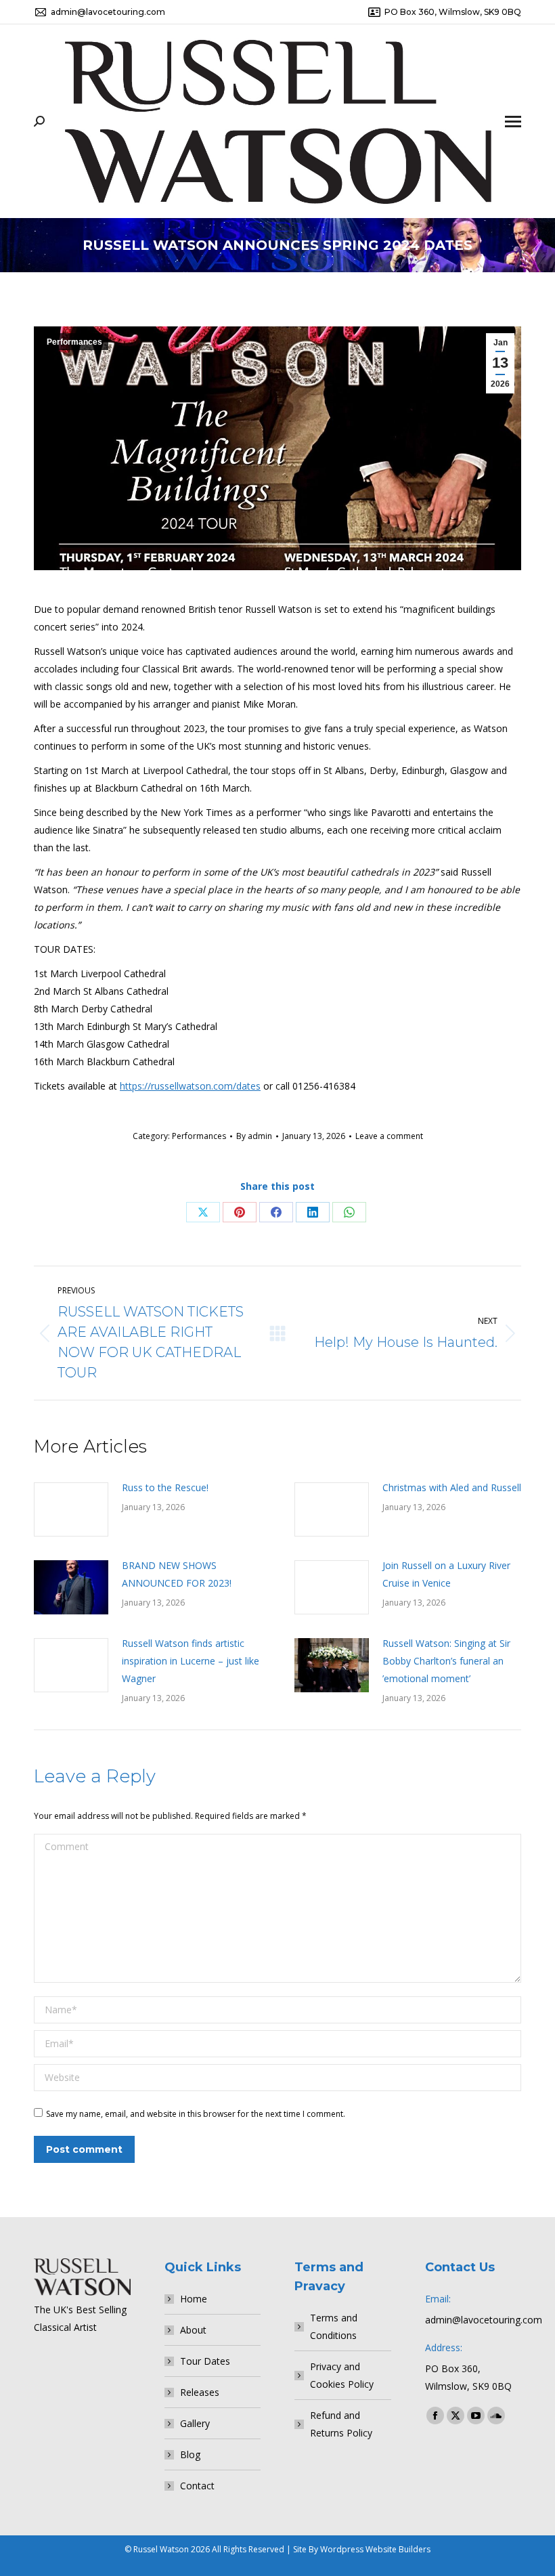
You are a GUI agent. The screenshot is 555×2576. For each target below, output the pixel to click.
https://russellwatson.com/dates (190, 1086)
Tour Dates (205, 2361)
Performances (74, 342)
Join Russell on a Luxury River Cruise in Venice (446, 1574)
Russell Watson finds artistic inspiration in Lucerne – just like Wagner (191, 1661)
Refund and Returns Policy (341, 2424)
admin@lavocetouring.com (108, 12)
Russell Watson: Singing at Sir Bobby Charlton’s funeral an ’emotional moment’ (446, 1661)
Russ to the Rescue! (165, 1487)
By (254, 1136)
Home (194, 2299)
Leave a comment (389, 1136)
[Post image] (71, 1509)
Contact (197, 2486)
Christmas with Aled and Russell (452, 1487)
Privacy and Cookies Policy (342, 2375)
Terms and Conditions (334, 2326)
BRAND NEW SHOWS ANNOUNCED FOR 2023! (177, 1574)
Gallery (195, 2423)
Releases (200, 2392)
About (193, 2330)
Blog (190, 2454)
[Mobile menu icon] (513, 122)
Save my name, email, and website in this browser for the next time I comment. (196, 2114)
